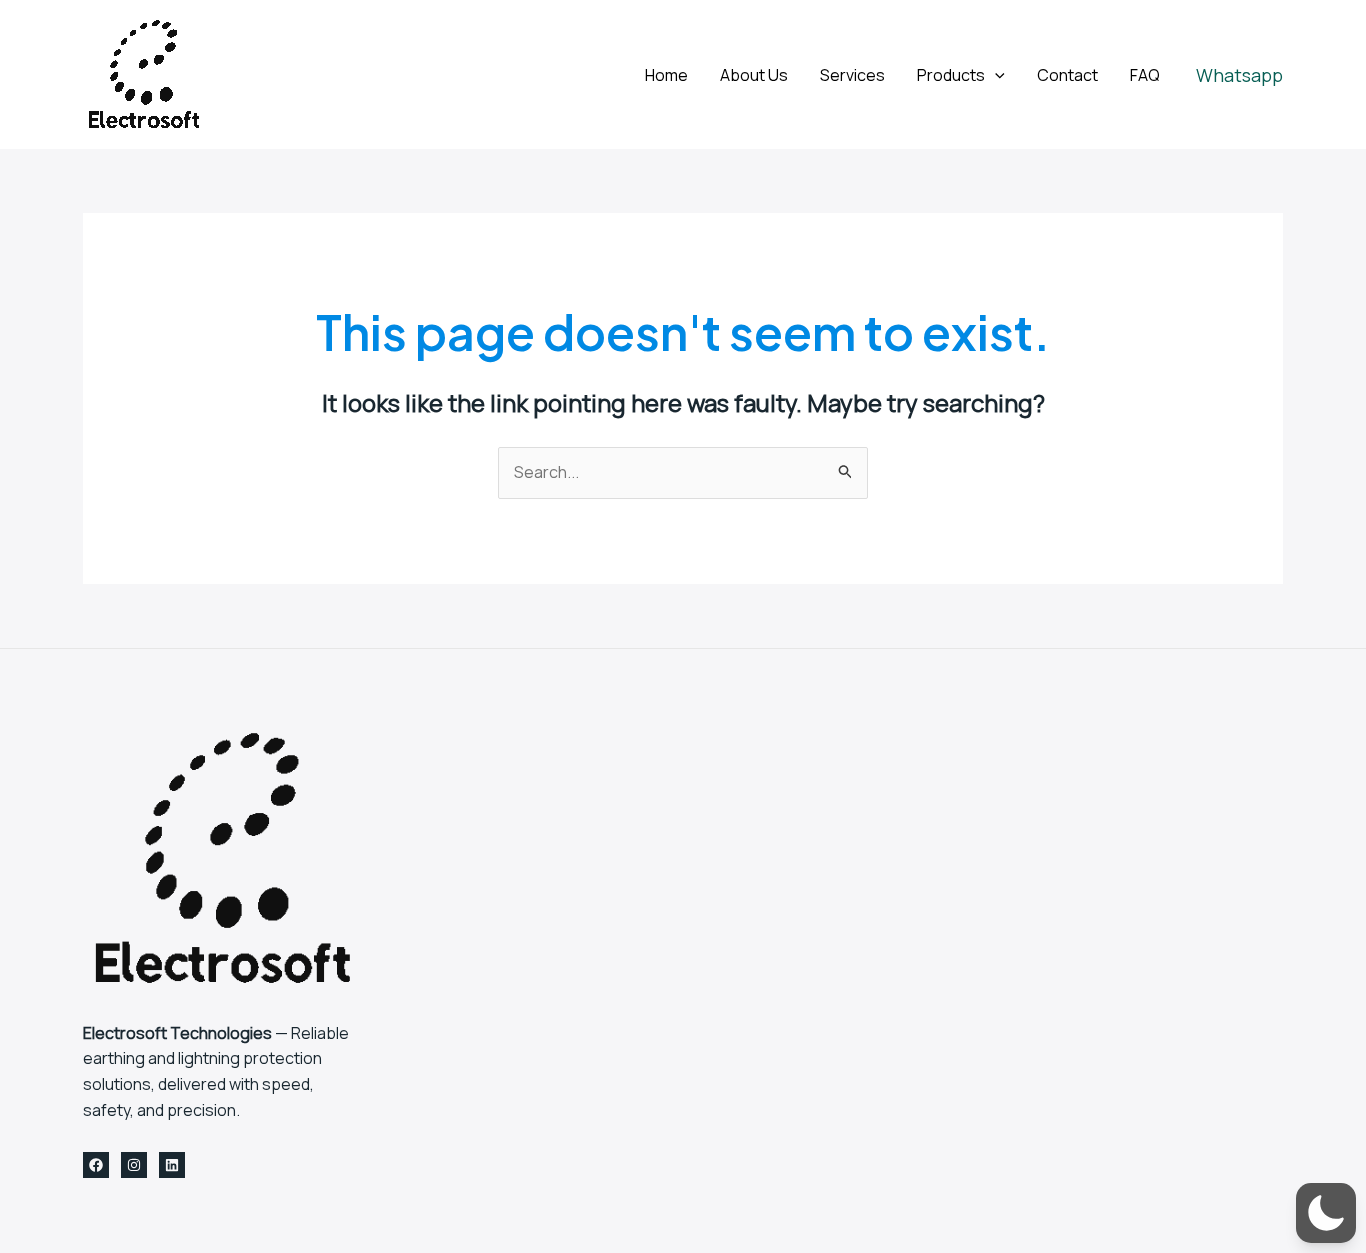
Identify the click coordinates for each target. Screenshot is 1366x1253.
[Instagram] (134, 1165)
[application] (995, 75)
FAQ (1145, 75)
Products (951, 75)
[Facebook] (96, 1165)
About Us (754, 75)
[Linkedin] (172, 1165)
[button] (1239, 75)
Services (852, 75)
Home (666, 75)
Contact (1067, 75)
